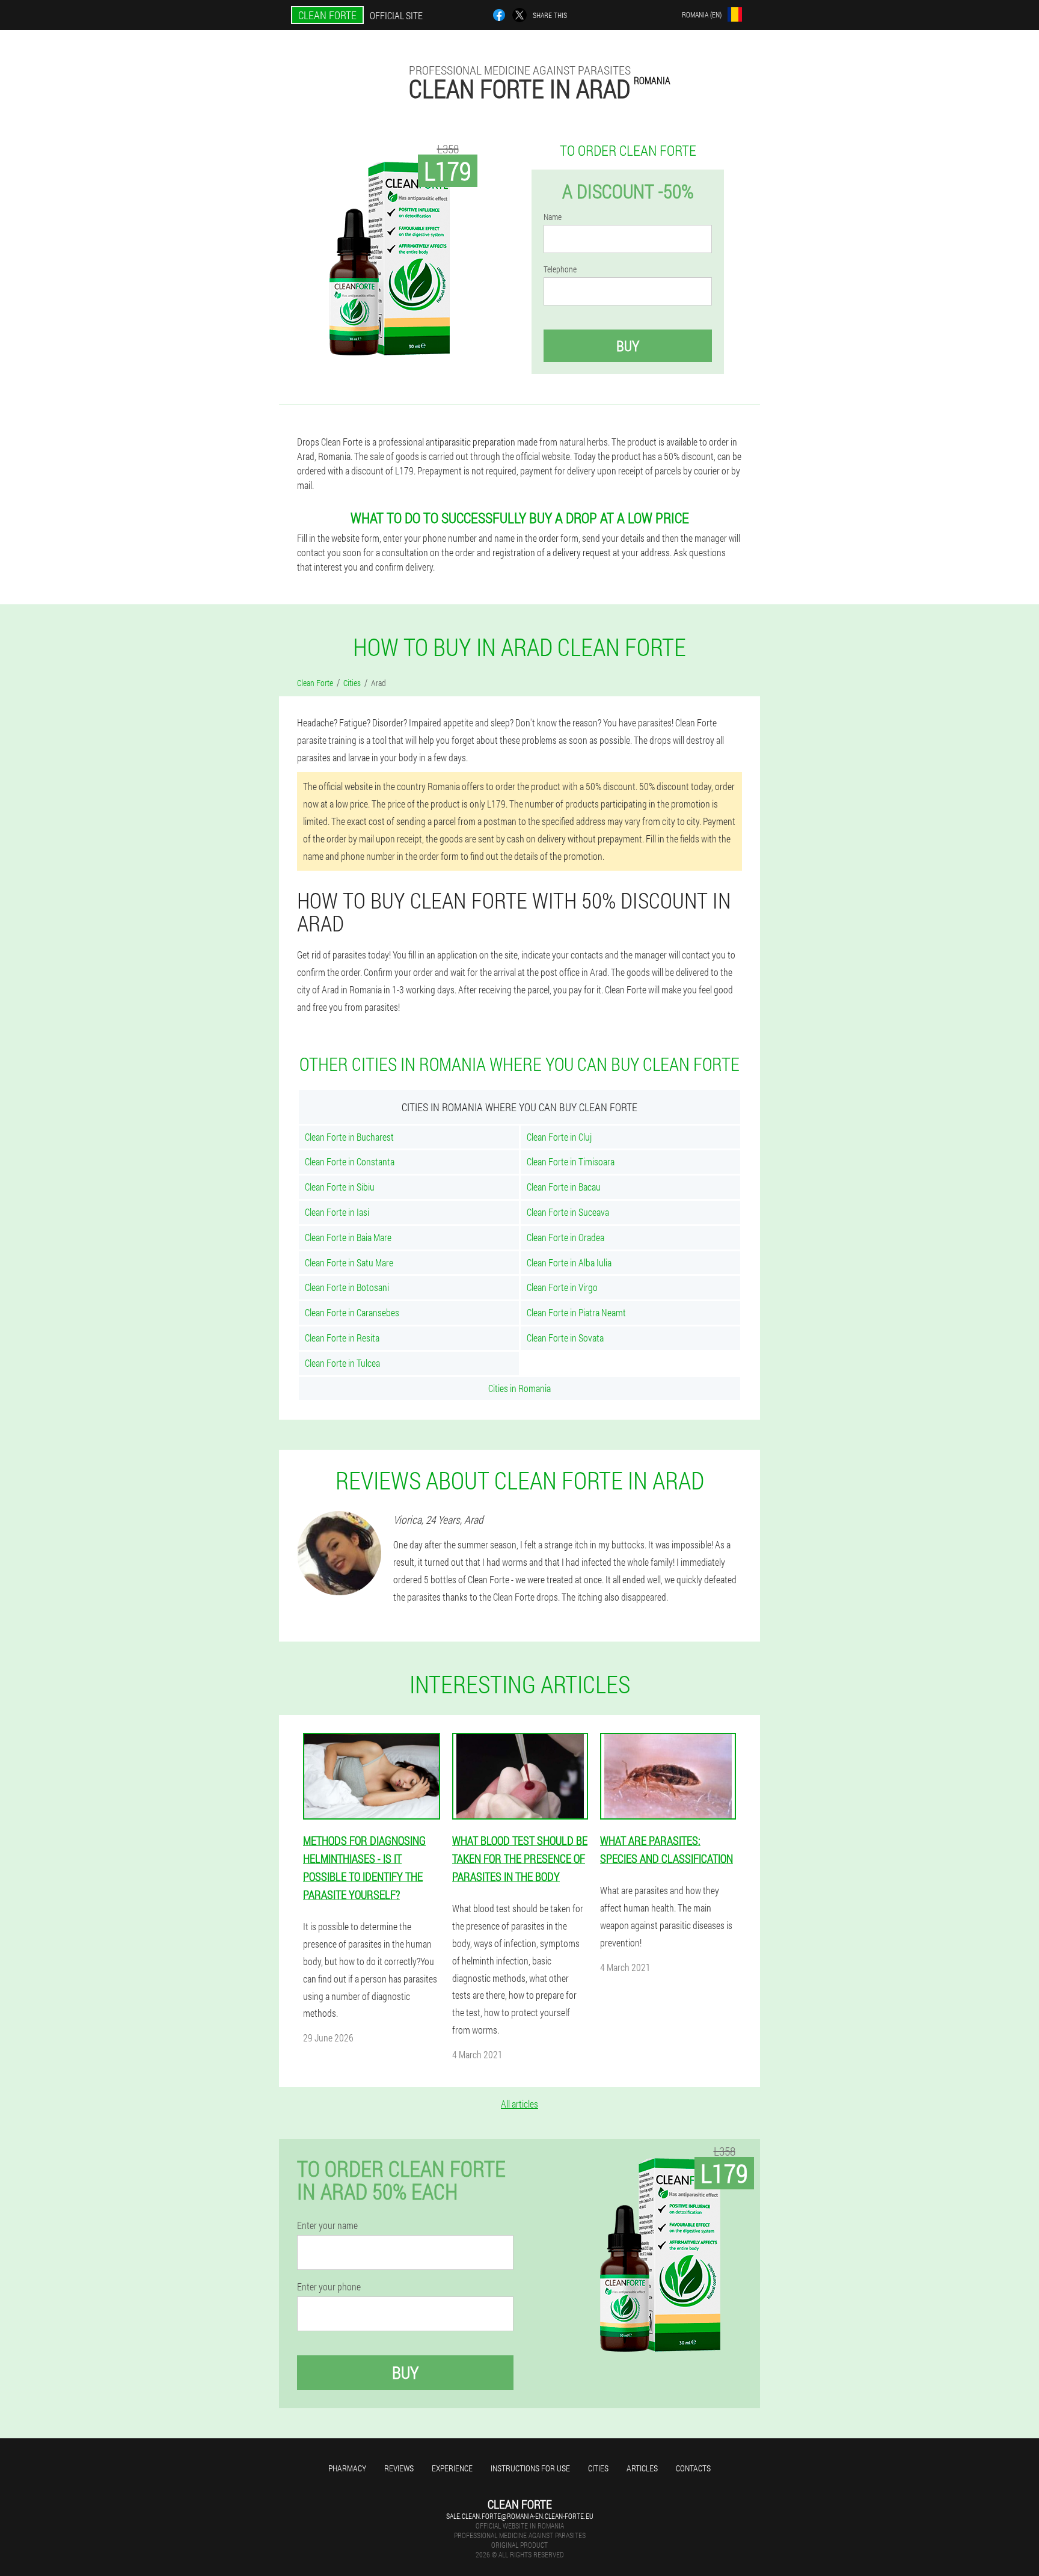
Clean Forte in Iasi (337, 1212)
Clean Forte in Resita (342, 1338)
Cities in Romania (519, 1388)
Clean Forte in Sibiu (340, 1187)
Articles (642, 2468)
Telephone (560, 269)
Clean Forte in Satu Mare (349, 1262)
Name (553, 217)
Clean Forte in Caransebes (352, 1312)
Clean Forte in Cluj (559, 1137)
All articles (519, 2104)
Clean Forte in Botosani (347, 1287)
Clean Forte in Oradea (565, 1237)
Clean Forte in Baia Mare (348, 1237)
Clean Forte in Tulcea (342, 1363)
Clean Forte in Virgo (562, 1287)
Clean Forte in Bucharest (349, 1137)
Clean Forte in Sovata (565, 1338)
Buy (628, 346)
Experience (452, 2468)
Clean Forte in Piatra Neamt (576, 1312)
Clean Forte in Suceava (568, 1212)
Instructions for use (530, 2468)
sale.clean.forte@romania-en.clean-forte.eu (520, 2516)
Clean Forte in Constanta (350, 1161)
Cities (598, 2468)
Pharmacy (347, 2468)
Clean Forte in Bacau (564, 1187)
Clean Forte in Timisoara (571, 1161)
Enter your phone (329, 2287)
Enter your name (327, 2225)
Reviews (399, 2468)
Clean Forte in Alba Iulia (569, 1262)
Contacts (693, 2468)
